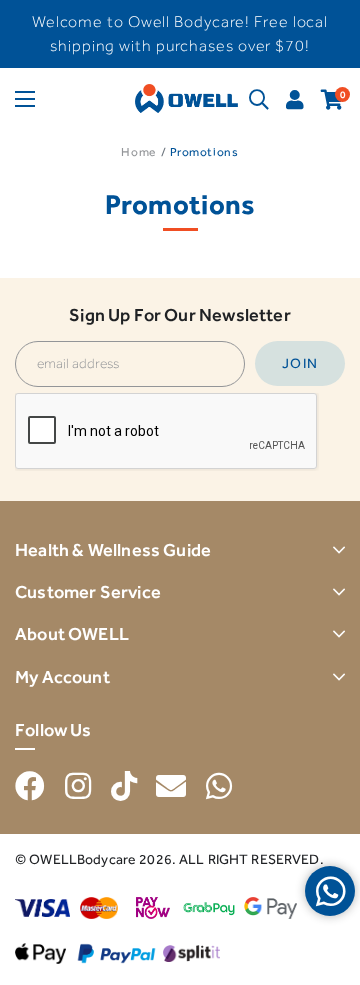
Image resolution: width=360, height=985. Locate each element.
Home (138, 152)
